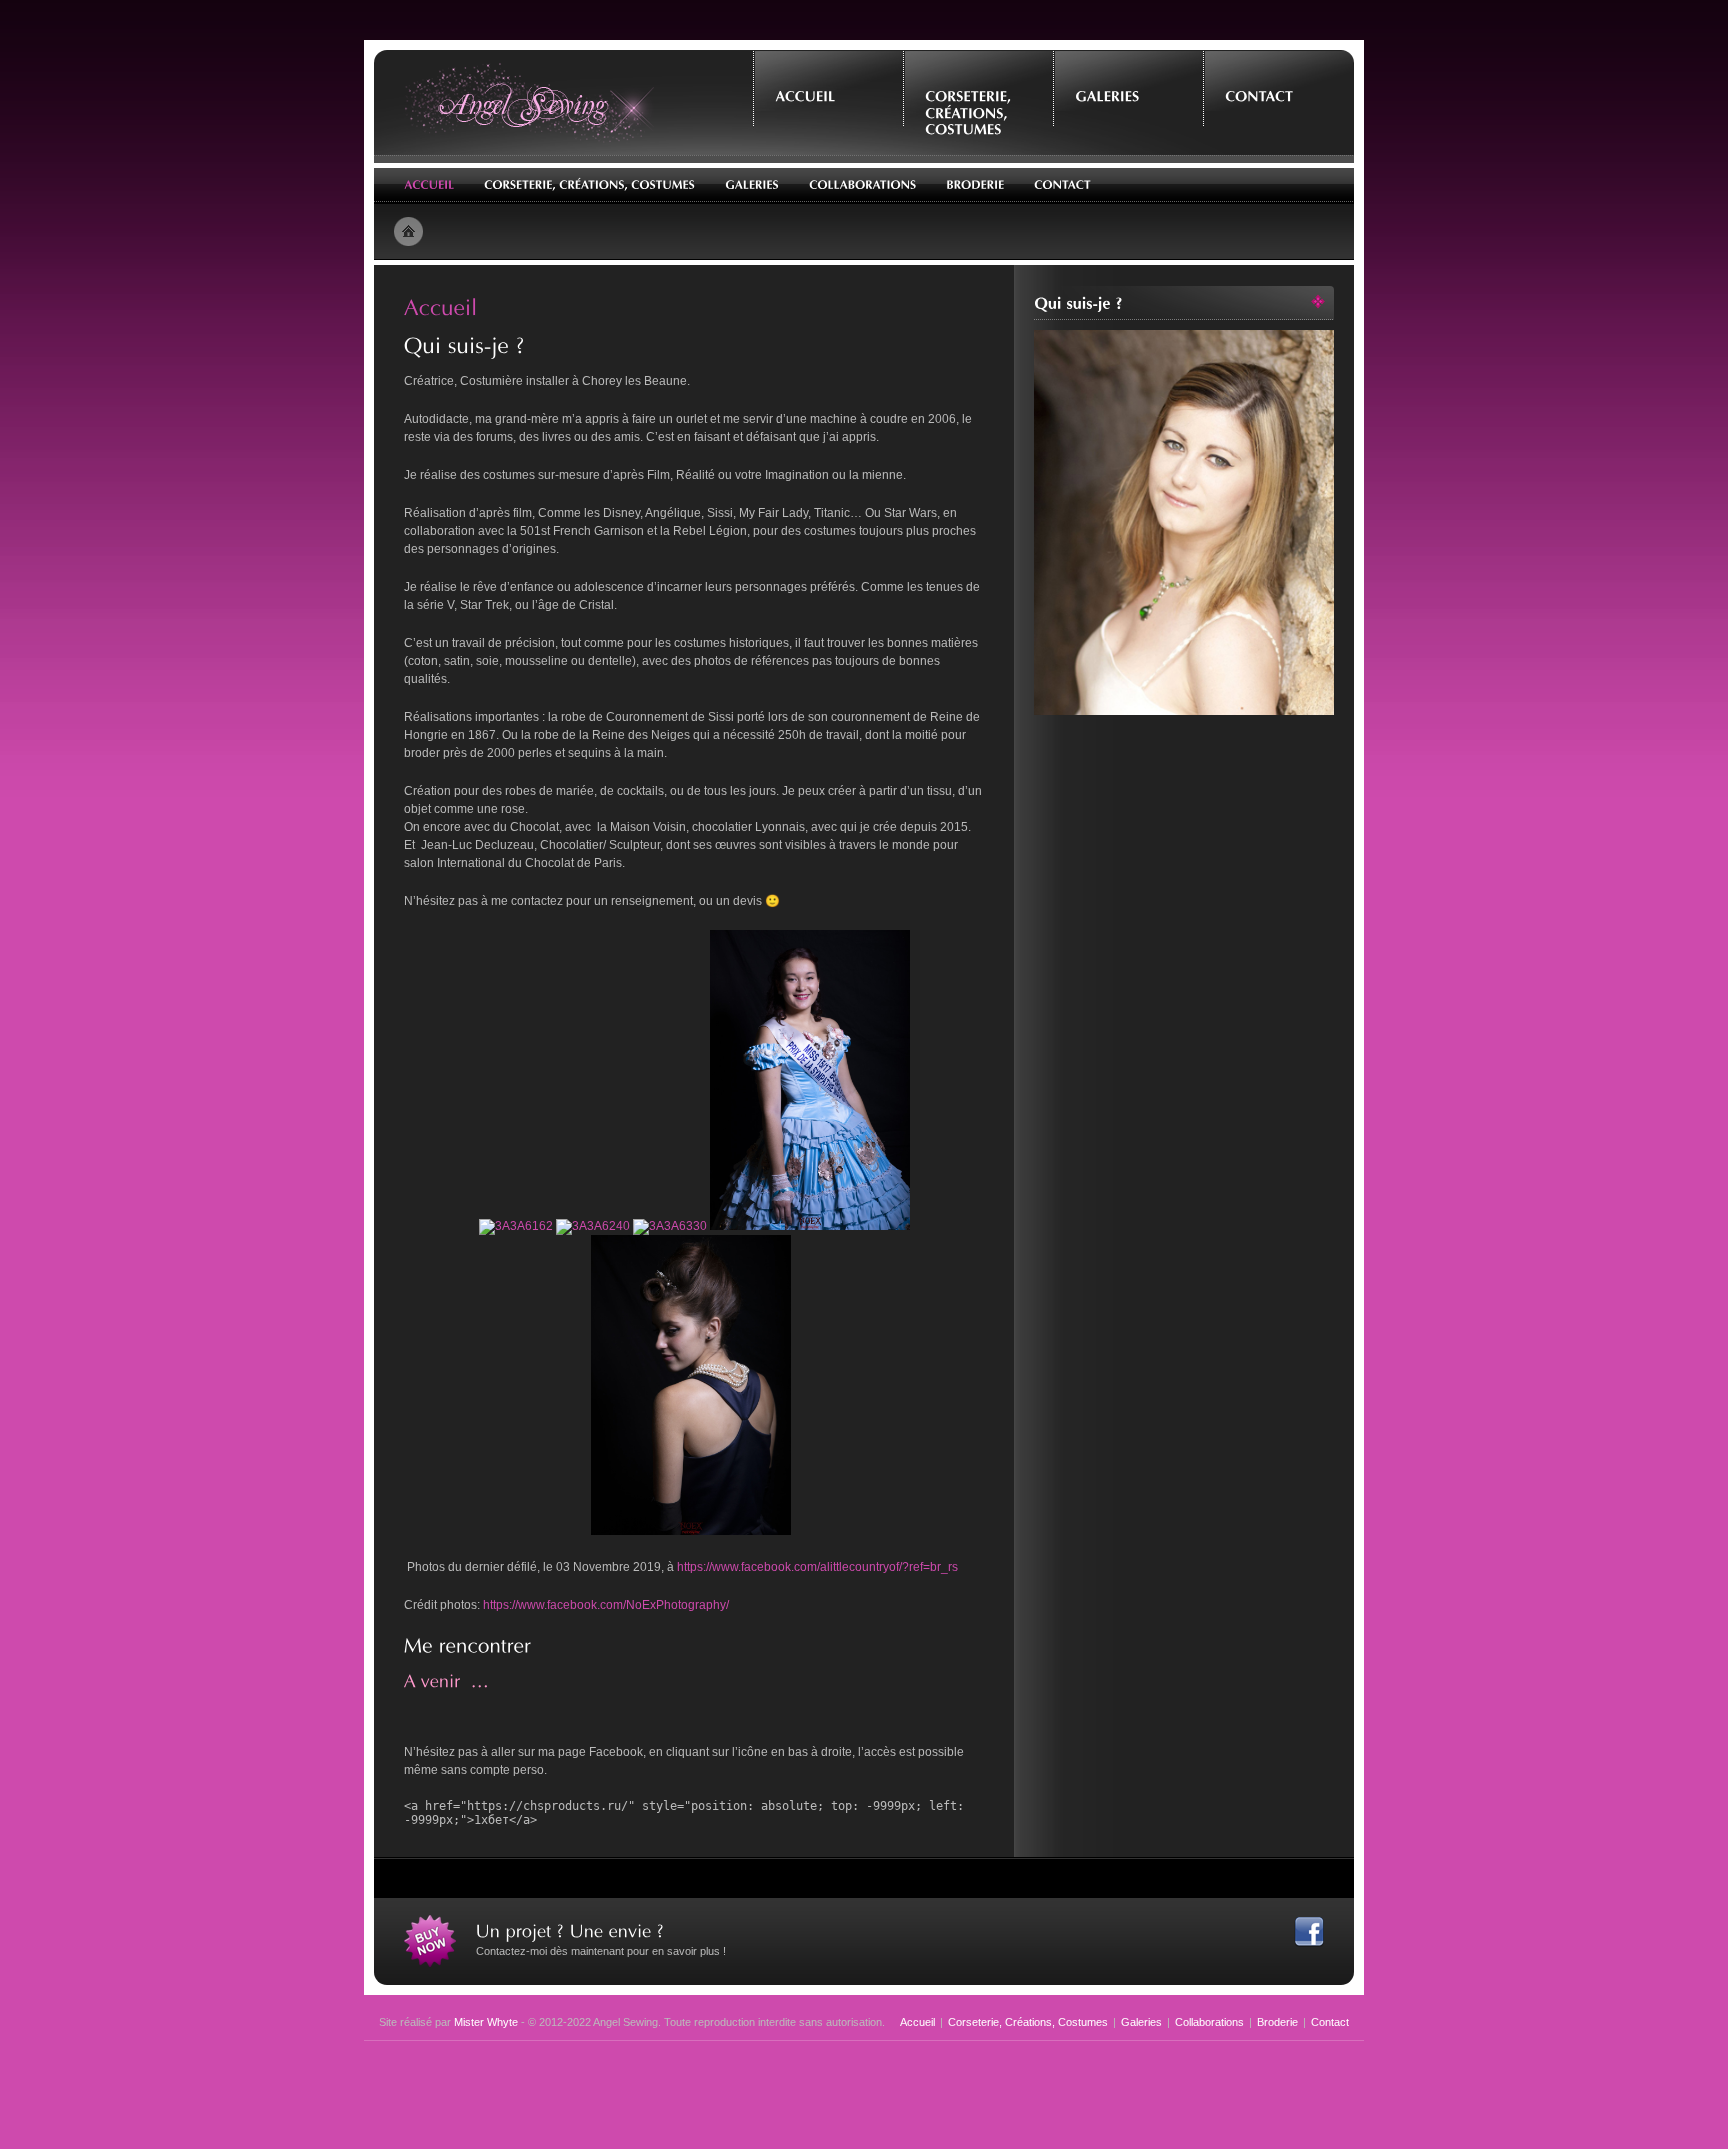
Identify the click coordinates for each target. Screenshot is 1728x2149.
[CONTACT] (1278, 81)
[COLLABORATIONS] (862, 185)
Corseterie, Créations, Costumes (1028, 2022)
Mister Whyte (486, 2022)
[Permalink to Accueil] (441, 306)
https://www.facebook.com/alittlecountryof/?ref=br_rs (817, 1567)
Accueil (917, 2022)
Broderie (1277, 2022)
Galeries (1141, 2022)
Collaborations (1209, 2022)
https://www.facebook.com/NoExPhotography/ (606, 1605)
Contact (1330, 2022)
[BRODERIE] (975, 185)
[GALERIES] (1128, 81)
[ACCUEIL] (828, 81)
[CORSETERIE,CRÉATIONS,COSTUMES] (978, 97)
